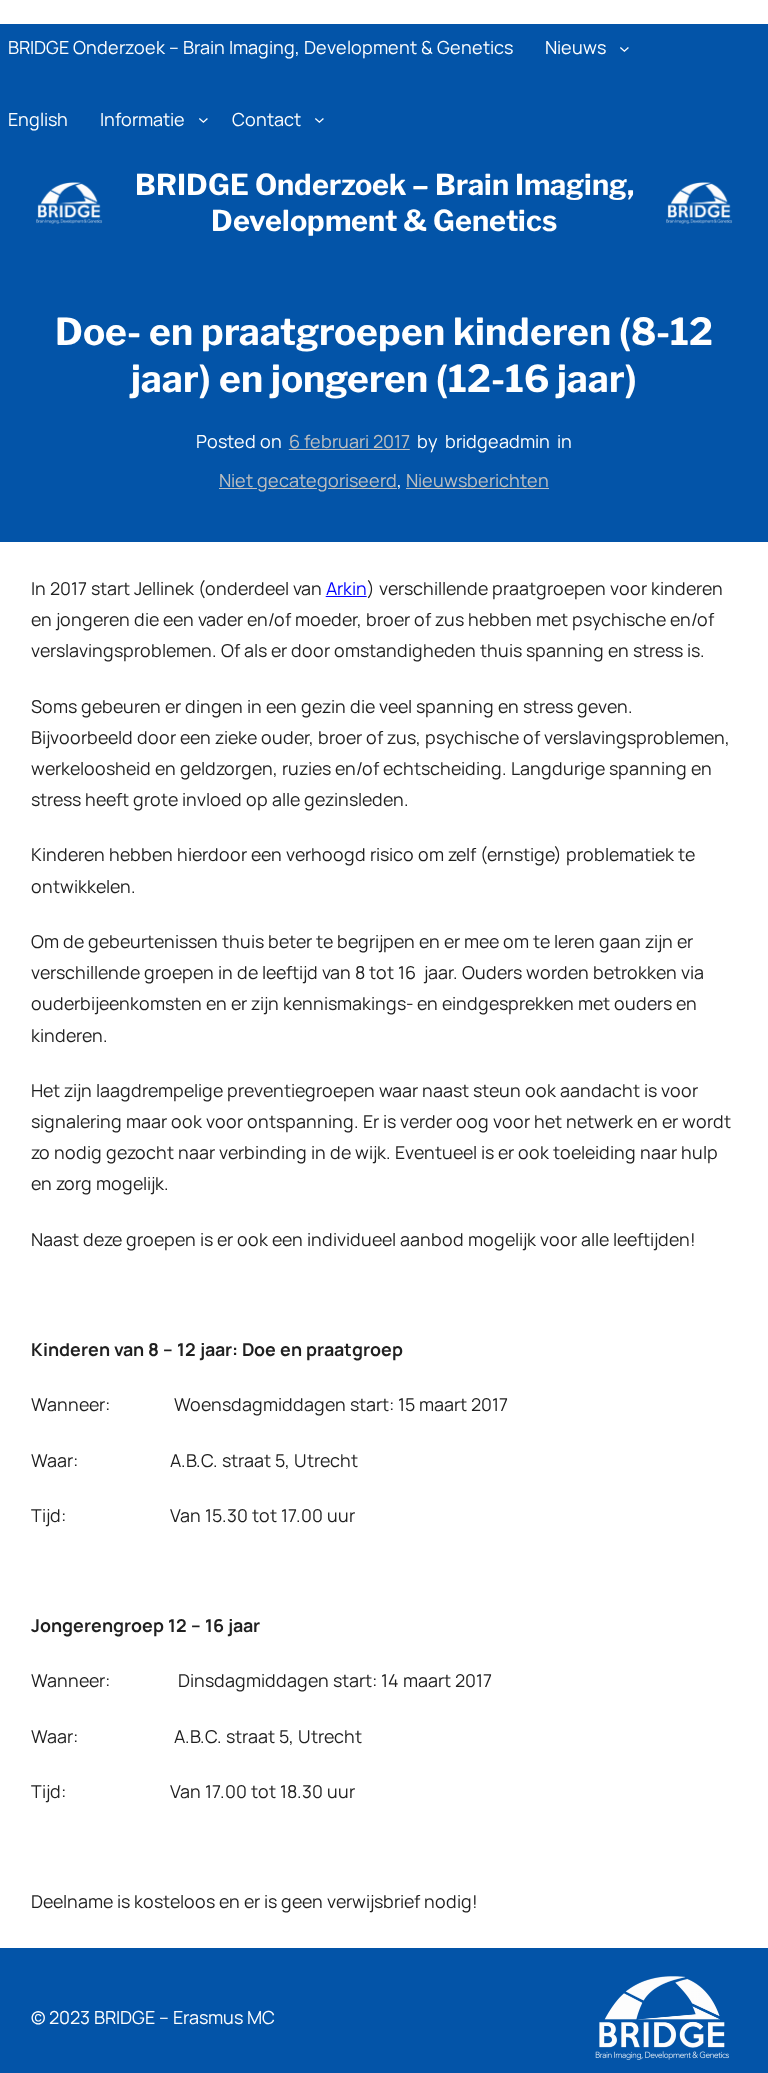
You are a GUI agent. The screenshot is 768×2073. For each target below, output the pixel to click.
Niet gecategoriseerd (308, 480)
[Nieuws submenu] (624, 47)
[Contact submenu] (319, 119)
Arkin (346, 588)
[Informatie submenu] (203, 119)
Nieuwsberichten (477, 480)
